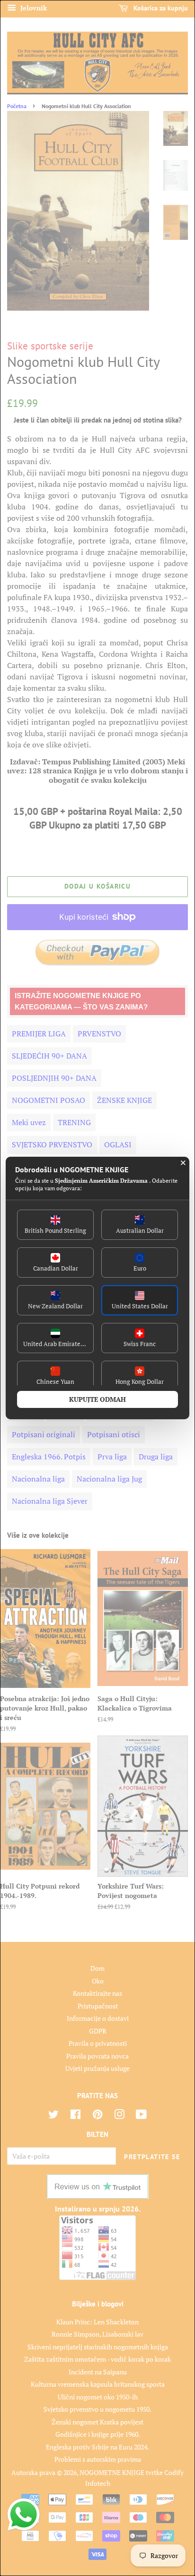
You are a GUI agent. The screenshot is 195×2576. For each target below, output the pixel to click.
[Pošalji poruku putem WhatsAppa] (24, 2515)
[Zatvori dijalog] (183, 1163)
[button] (55, 1225)
